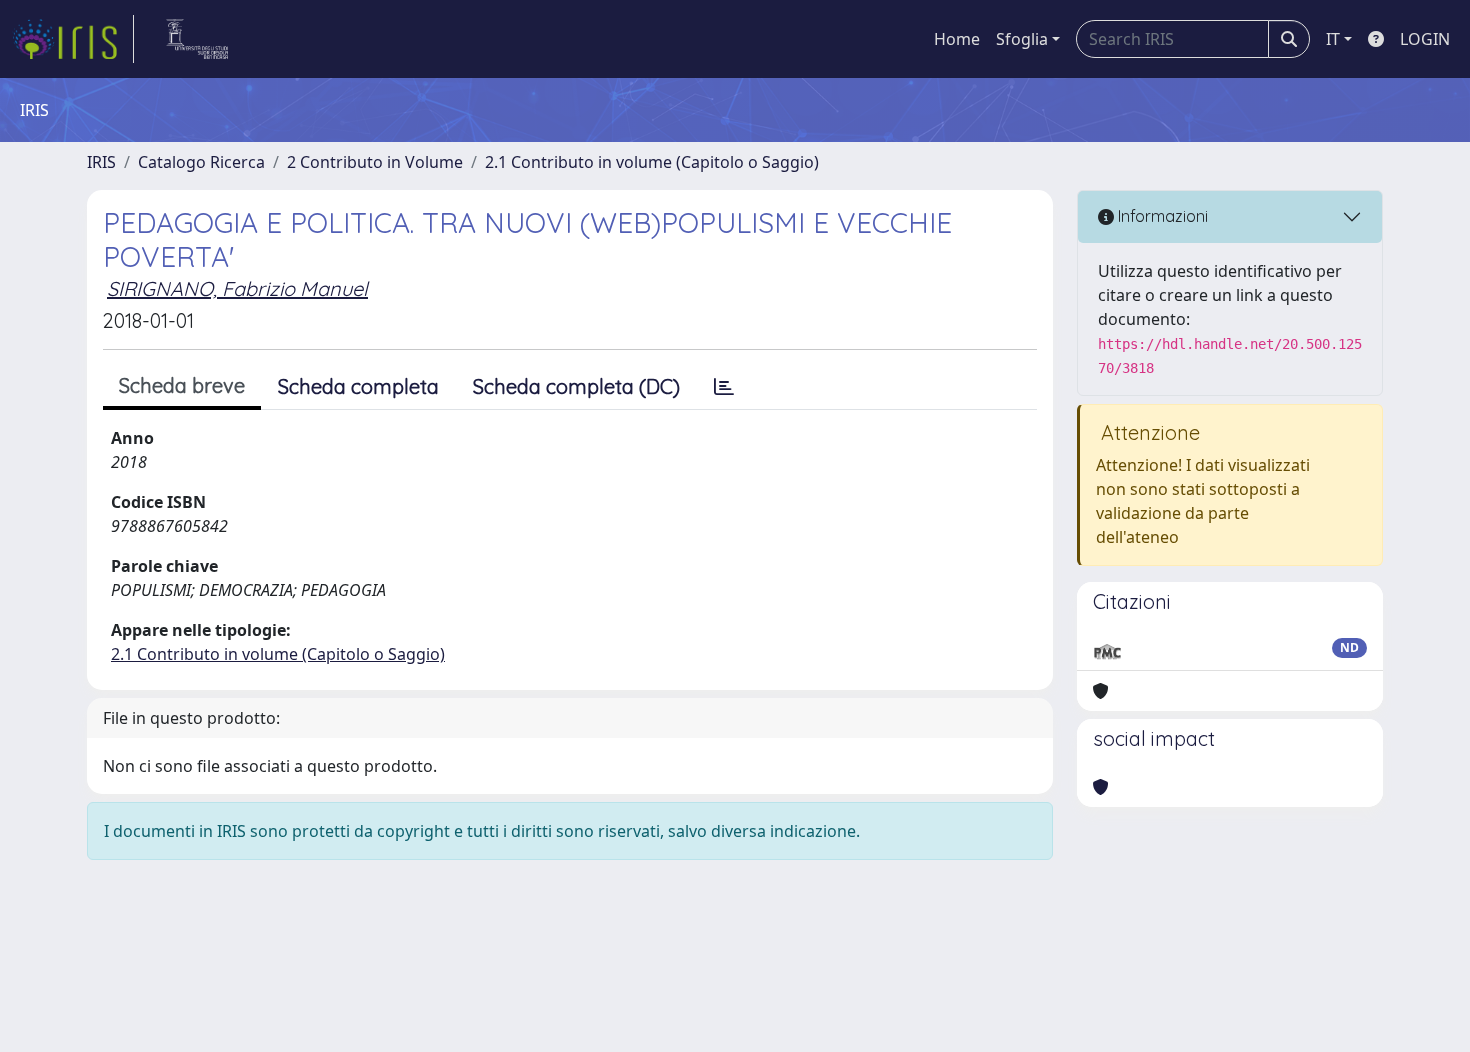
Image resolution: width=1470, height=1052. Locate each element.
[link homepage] (73, 39)
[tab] (724, 387)
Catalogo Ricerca (201, 162)
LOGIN (1425, 39)
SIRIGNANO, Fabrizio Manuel (237, 288)
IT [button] (1333, 39)
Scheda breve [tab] (182, 385)
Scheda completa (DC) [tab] (576, 386)
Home (957, 39)
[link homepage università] (197, 39)
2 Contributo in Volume (375, 162)
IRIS (101, 162)
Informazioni (1161, 216)
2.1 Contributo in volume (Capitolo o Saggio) (652, 162)
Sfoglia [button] (1022, 39)
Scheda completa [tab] (358, 386)
